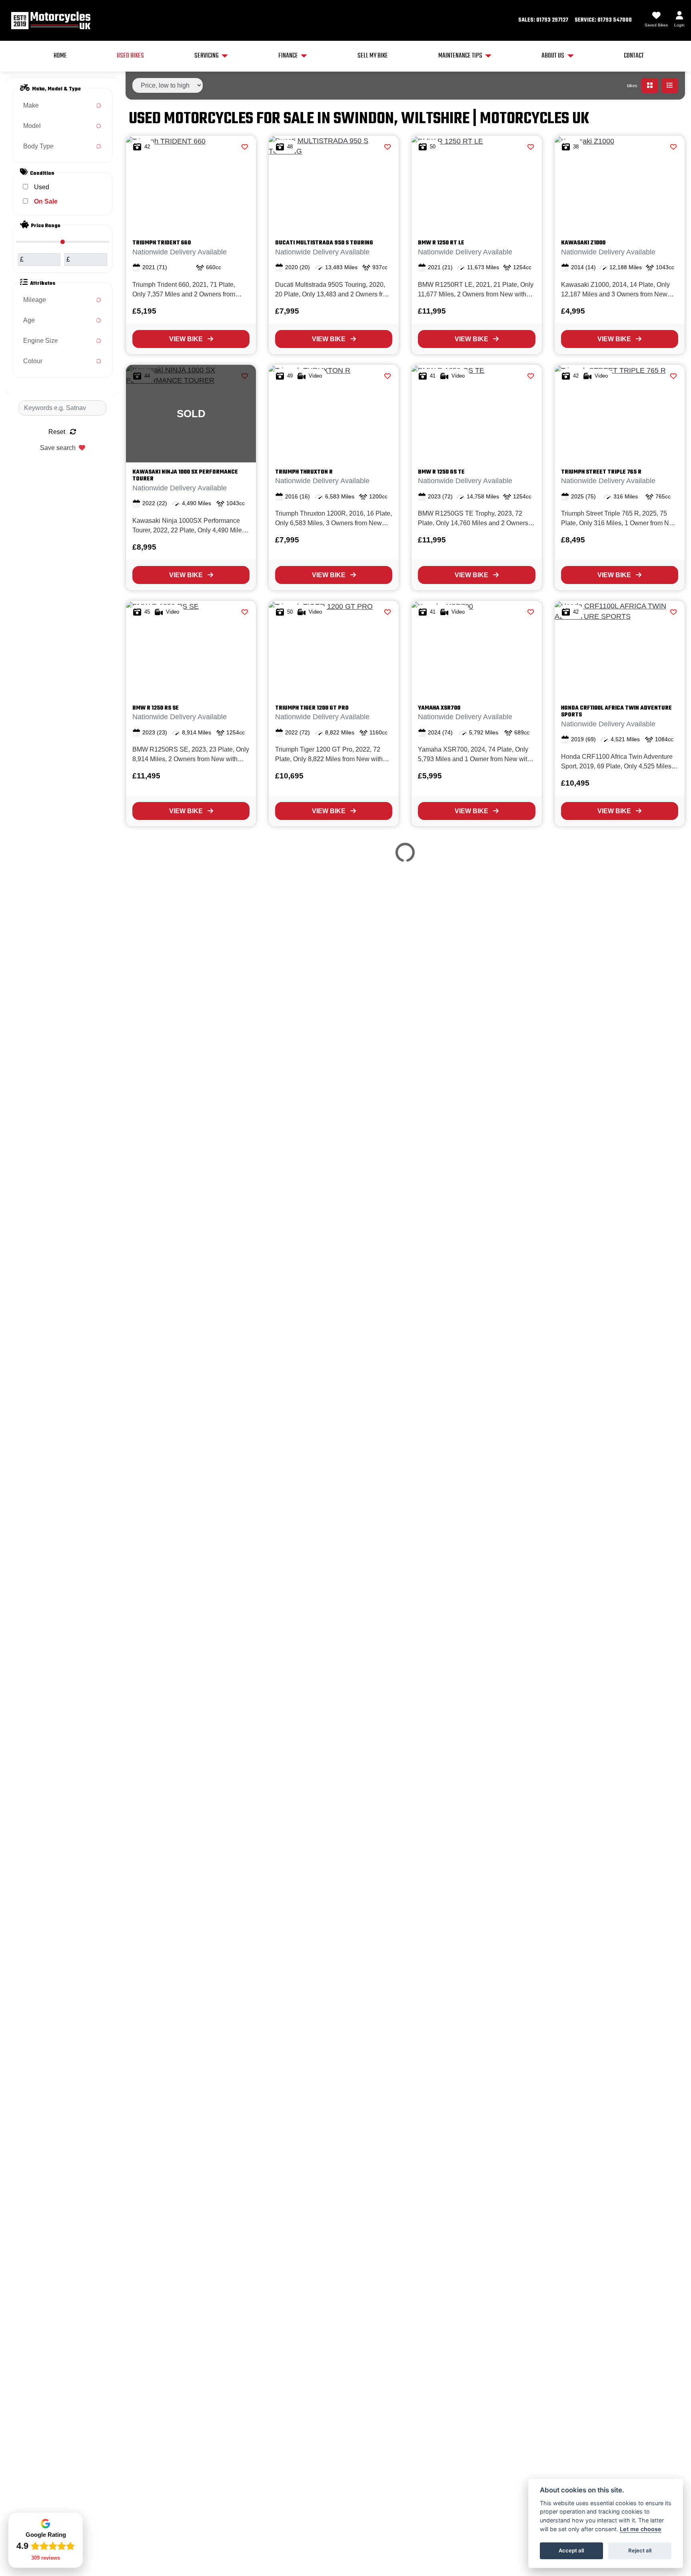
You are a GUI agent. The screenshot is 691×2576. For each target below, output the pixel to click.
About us (553, 56)
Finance (288, 56)
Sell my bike (373, 56)
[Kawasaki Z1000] (620, 184)
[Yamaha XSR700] (476, 650)
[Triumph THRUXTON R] (334, 414)
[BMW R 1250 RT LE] (476, 184)
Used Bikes (130, 56)
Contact (634, 56)
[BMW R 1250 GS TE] (476, 414)
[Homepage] (50, 20)
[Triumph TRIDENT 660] (191, 184)
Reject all (640, 2550)
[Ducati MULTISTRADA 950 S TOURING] (334, 184)
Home (60, 56)
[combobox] (63, 106)
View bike (186, 339)
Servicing (207, 56)
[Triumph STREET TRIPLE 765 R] (620, 414)
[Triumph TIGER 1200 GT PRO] (334, 650)
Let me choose (641, 2529)
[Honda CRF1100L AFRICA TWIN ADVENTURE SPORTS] (620, 650)
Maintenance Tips (460, 56)
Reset (58, 432)
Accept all (571, 2550)
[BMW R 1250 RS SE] (191, 650)
